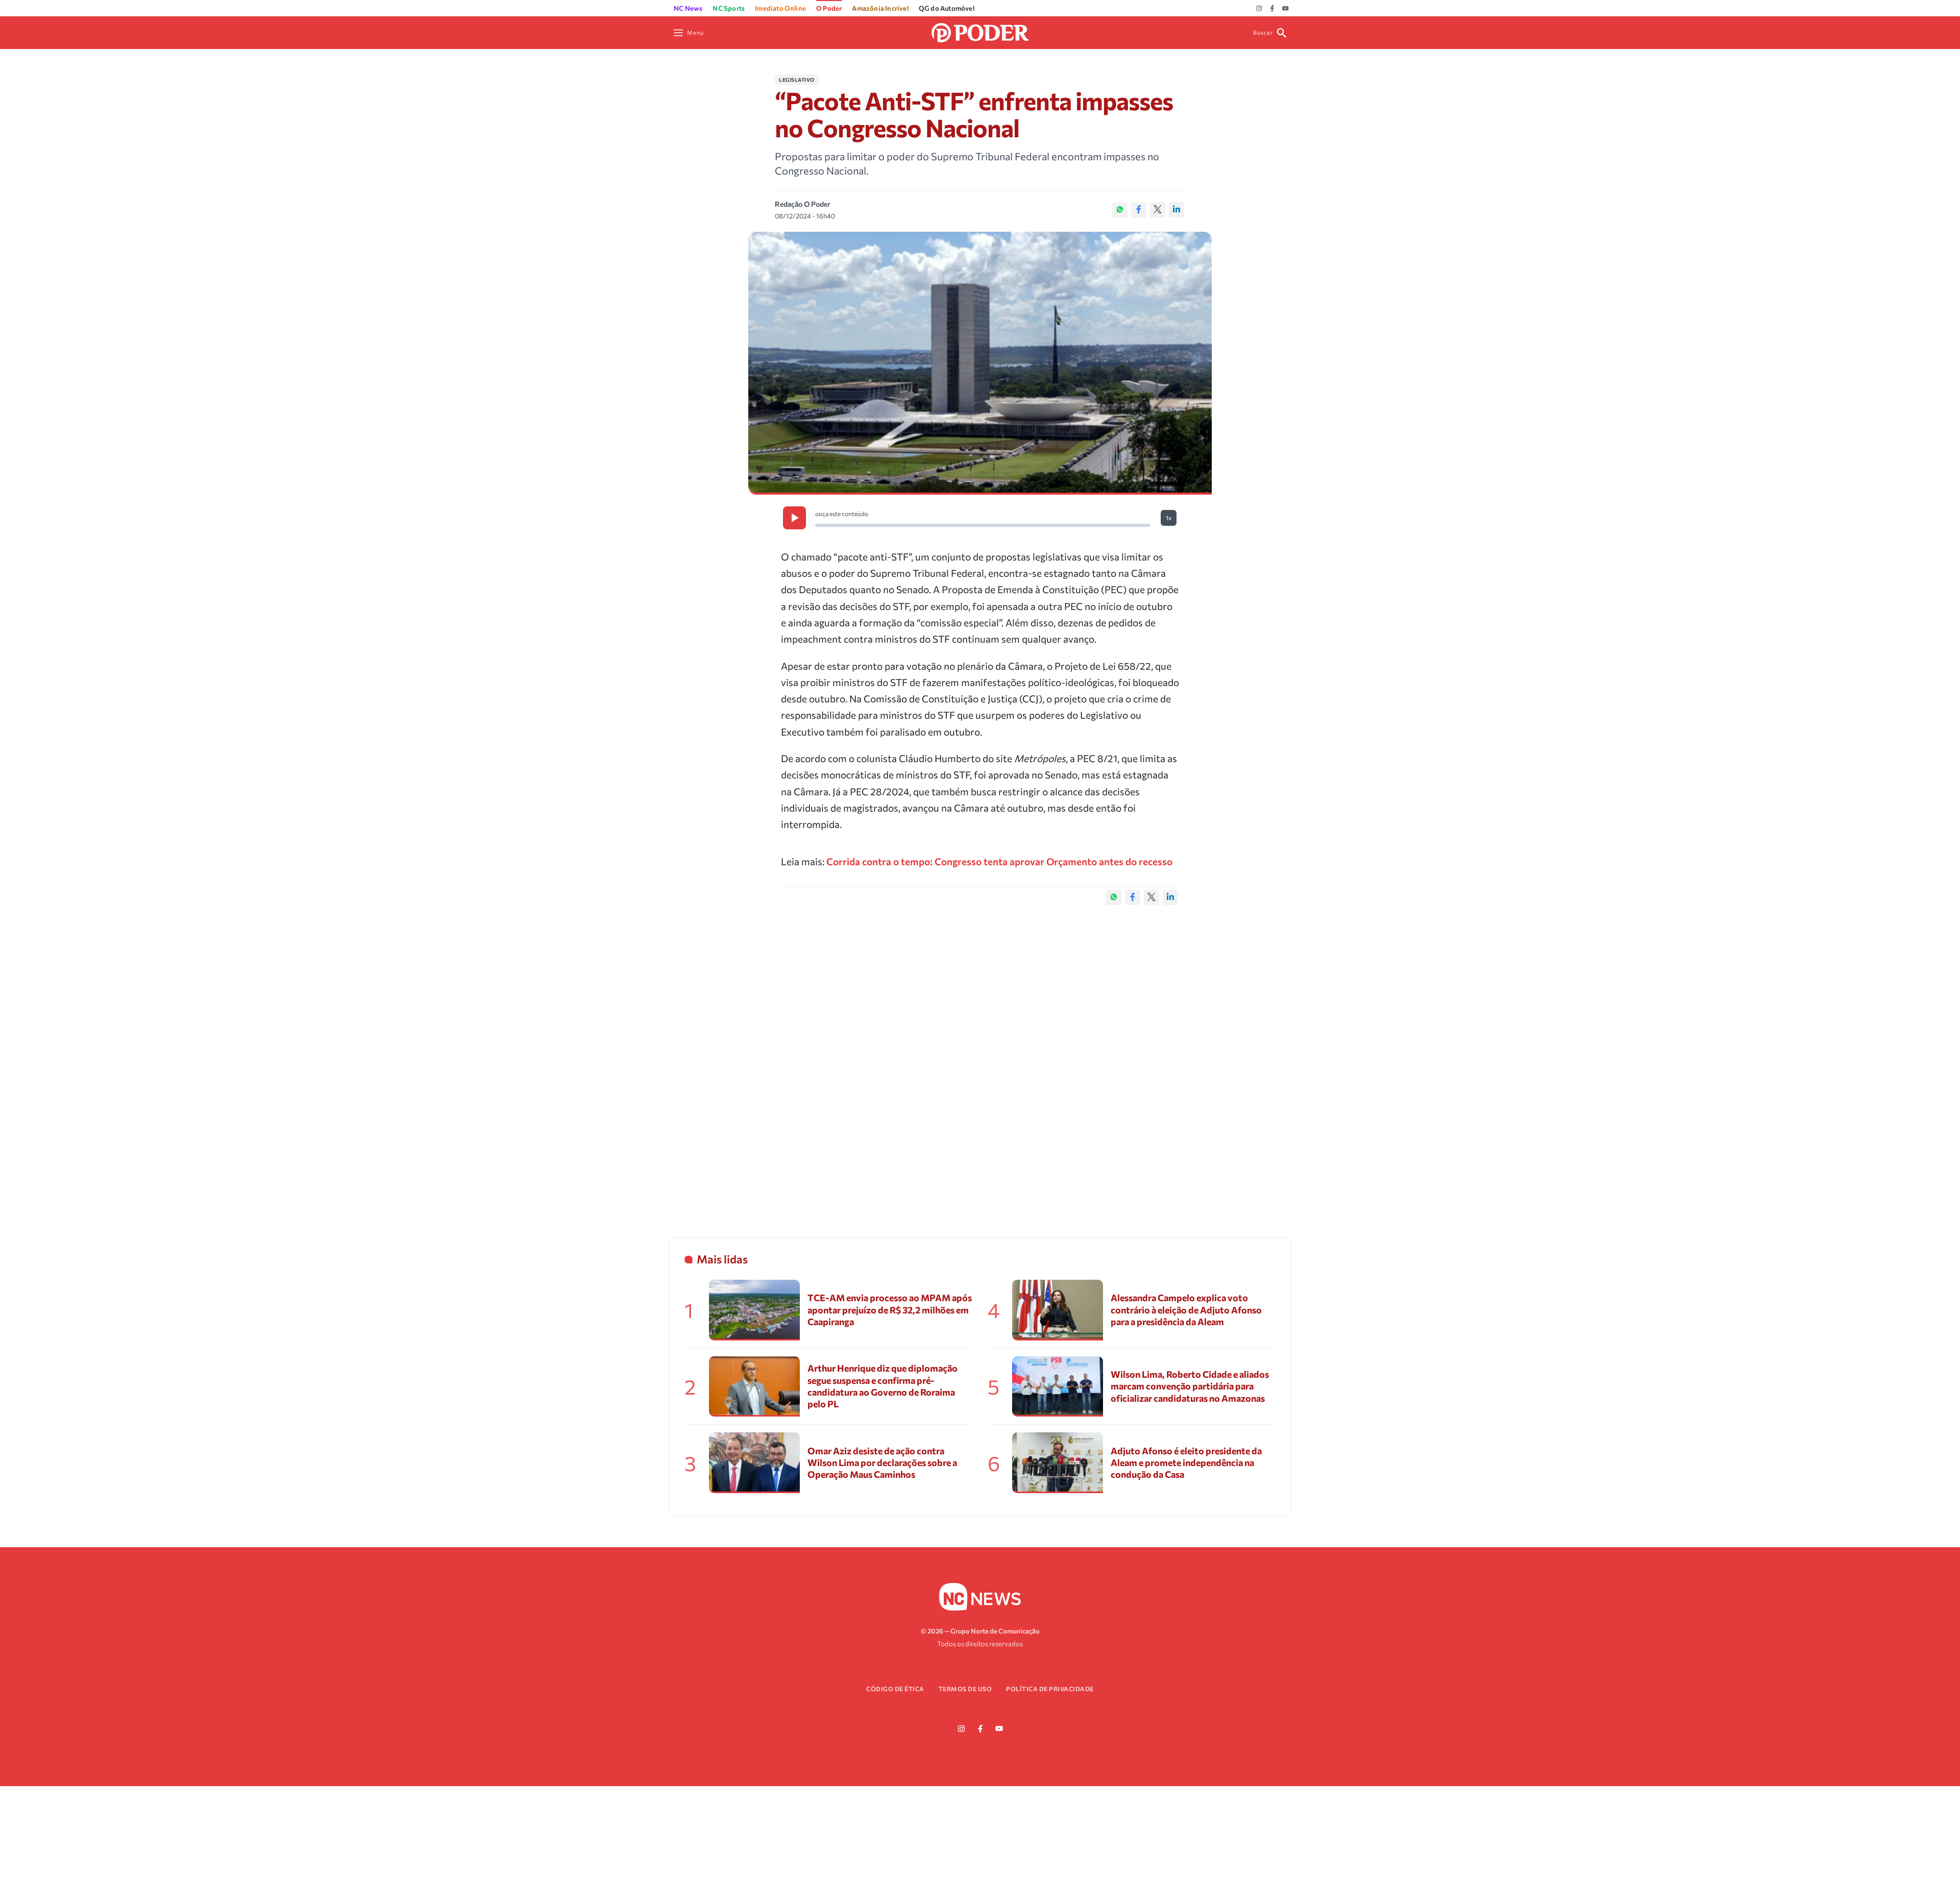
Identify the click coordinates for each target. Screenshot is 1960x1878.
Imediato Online (780, 8)
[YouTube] (1285, 9)
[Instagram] (1259, 9)
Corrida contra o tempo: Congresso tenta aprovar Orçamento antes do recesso (999, 861)
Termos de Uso (965, 1689)
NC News (688, 8)
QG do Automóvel (947, 8)
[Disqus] (980, 1061)
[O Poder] (980, 31)
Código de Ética (895, 1689)
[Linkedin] (1177, 210)
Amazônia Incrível (880, 8)
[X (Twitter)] (1158, 210)
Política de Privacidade (1050, 1689)
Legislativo (797, 80)
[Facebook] (1272, 9)
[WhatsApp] (1120, 210)
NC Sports (729, 8)
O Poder (829, 8)
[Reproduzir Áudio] (794, 518)
